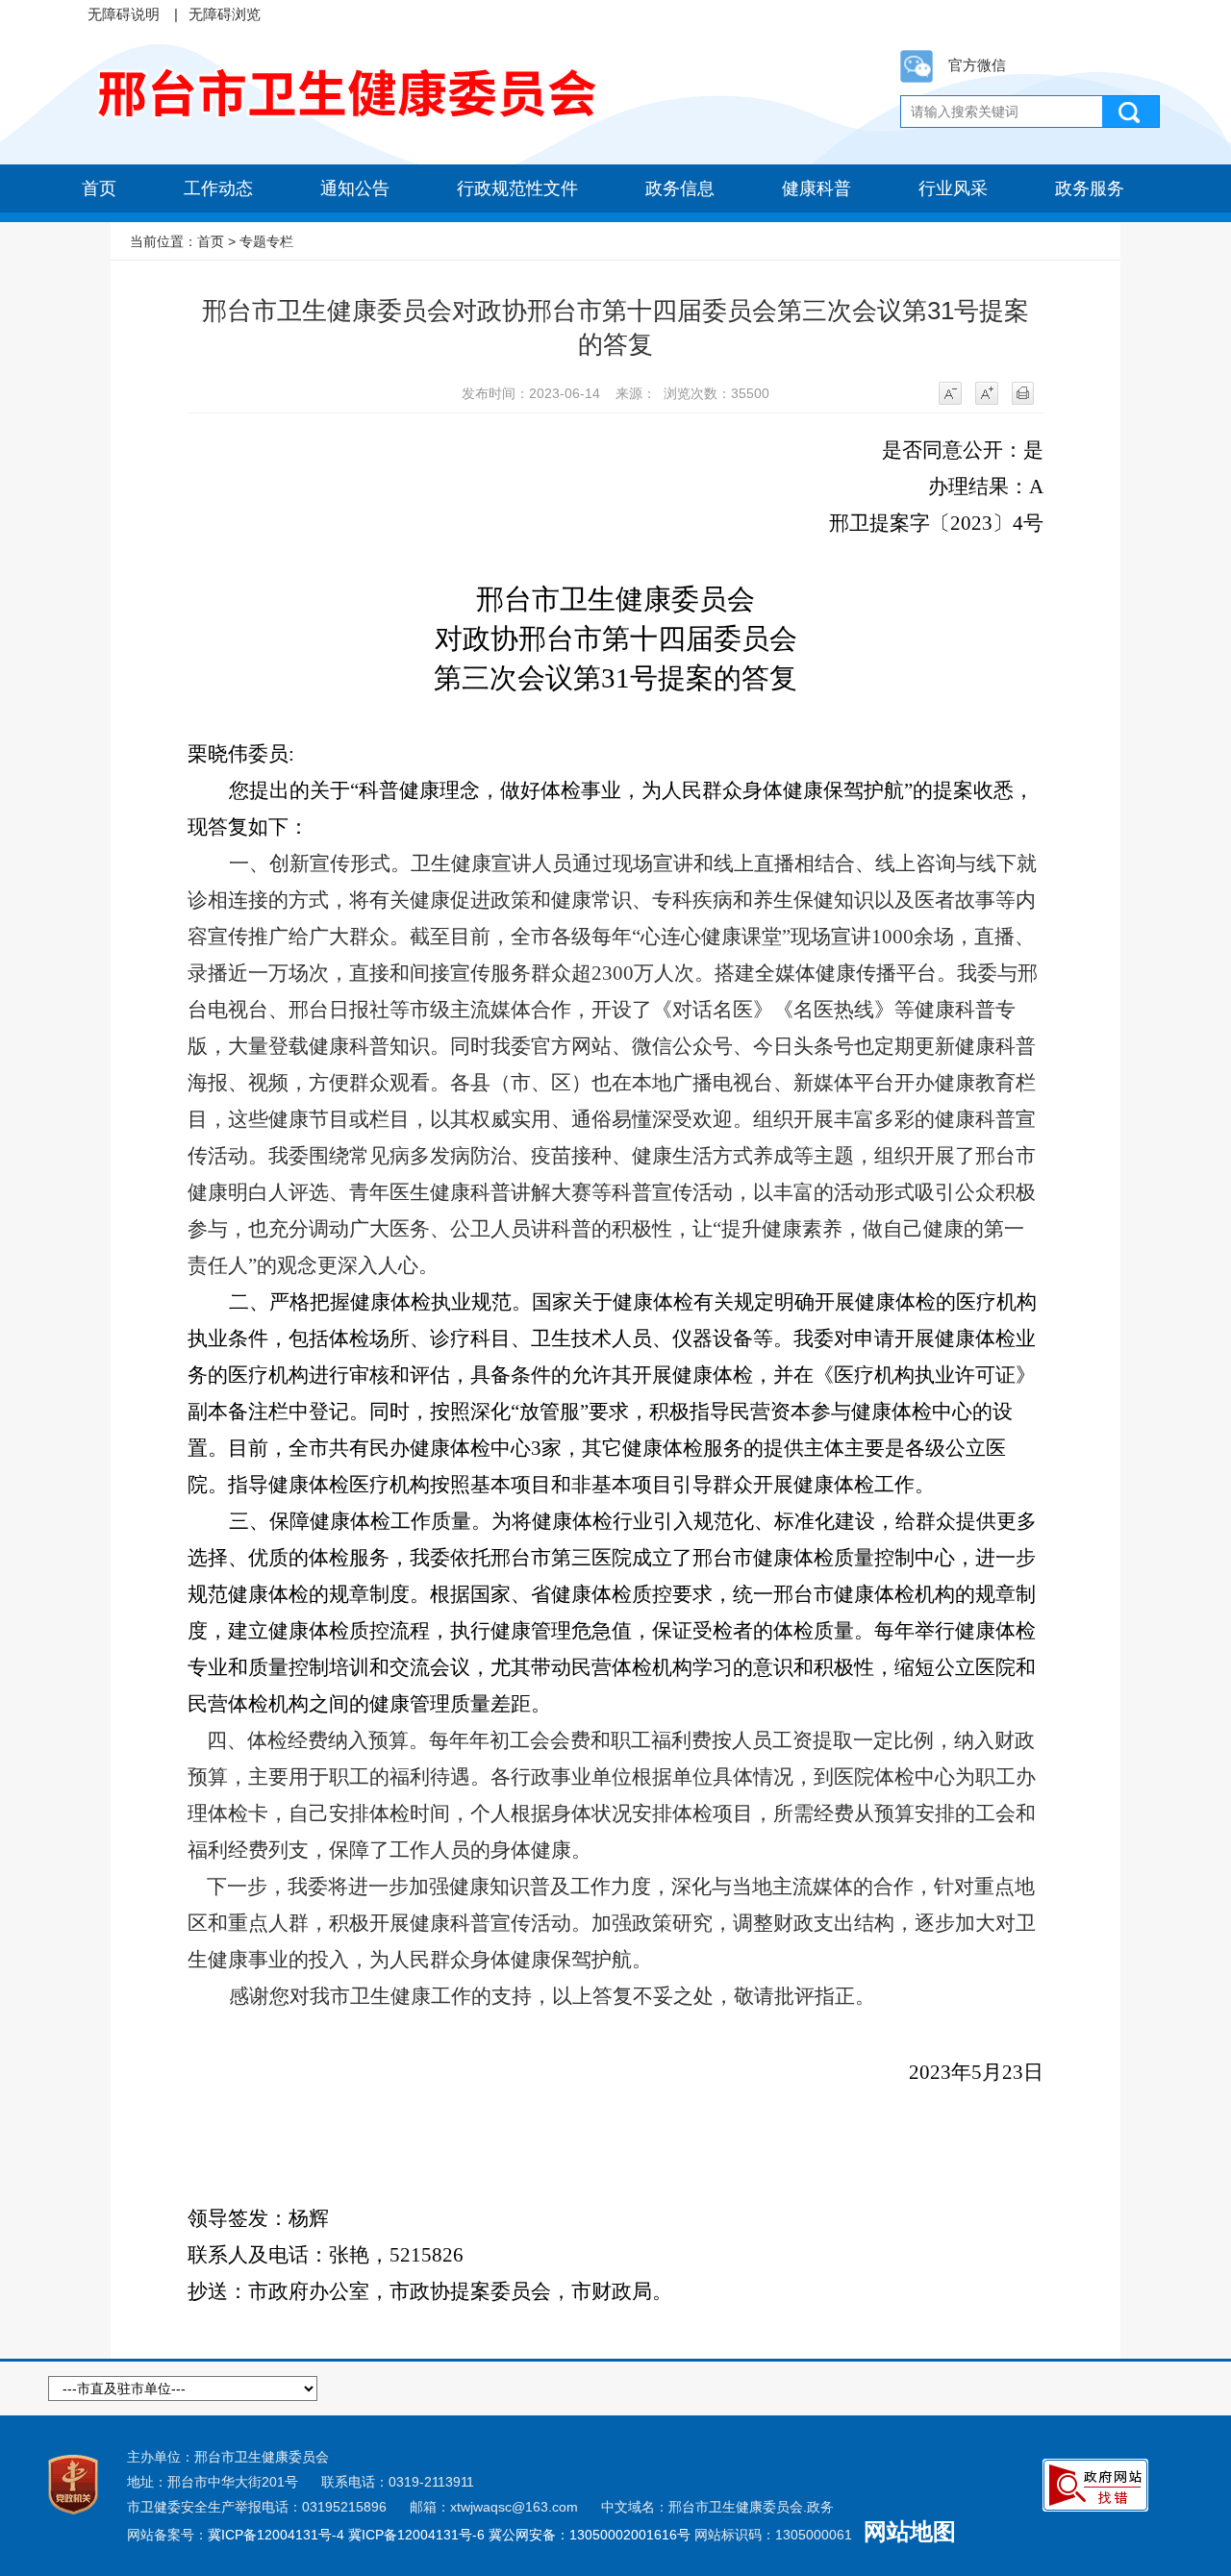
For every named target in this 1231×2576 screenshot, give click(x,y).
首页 (99, 188)
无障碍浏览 (225, 14)
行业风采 (953, 188)
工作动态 (218, 188)
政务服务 (1090, 188)
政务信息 (680, 188)
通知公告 (355, 188)
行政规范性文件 (517, 188)
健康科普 (816, 188)
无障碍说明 (124, 14)
